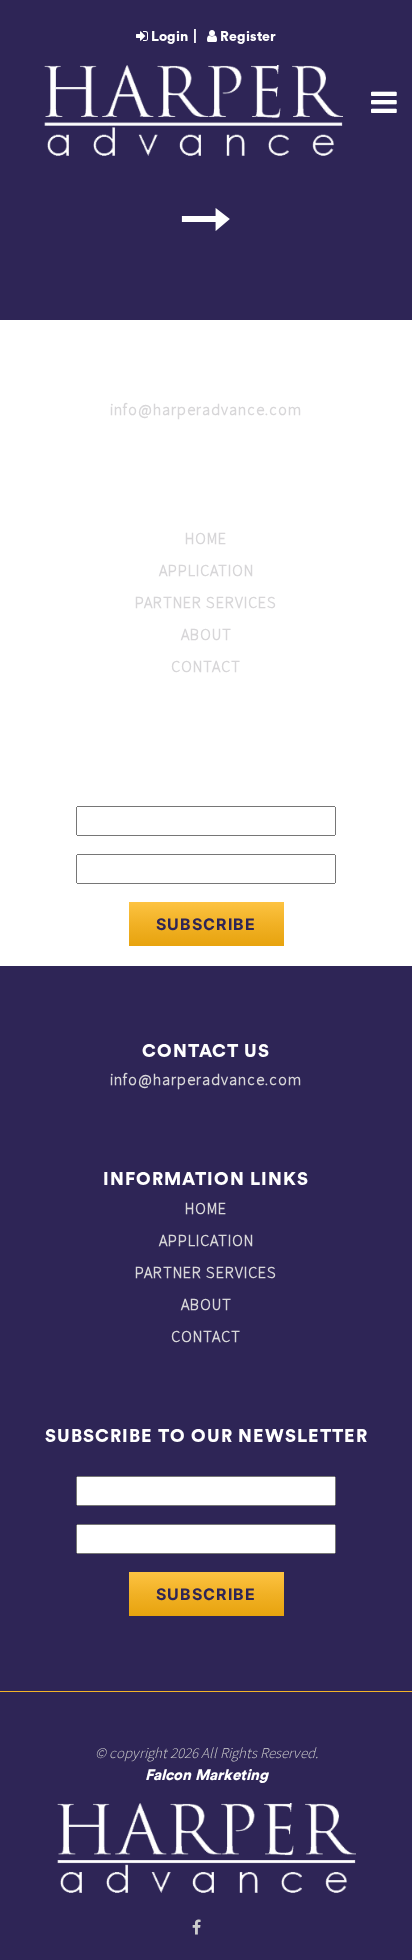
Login (168, 37)
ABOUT (206, 634)
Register (246, 37)
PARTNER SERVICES (206, 602)
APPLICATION (206, 570)
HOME (206, 538)
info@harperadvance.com (206, 409)
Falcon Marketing (206, 1775)
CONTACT (206, 666)
